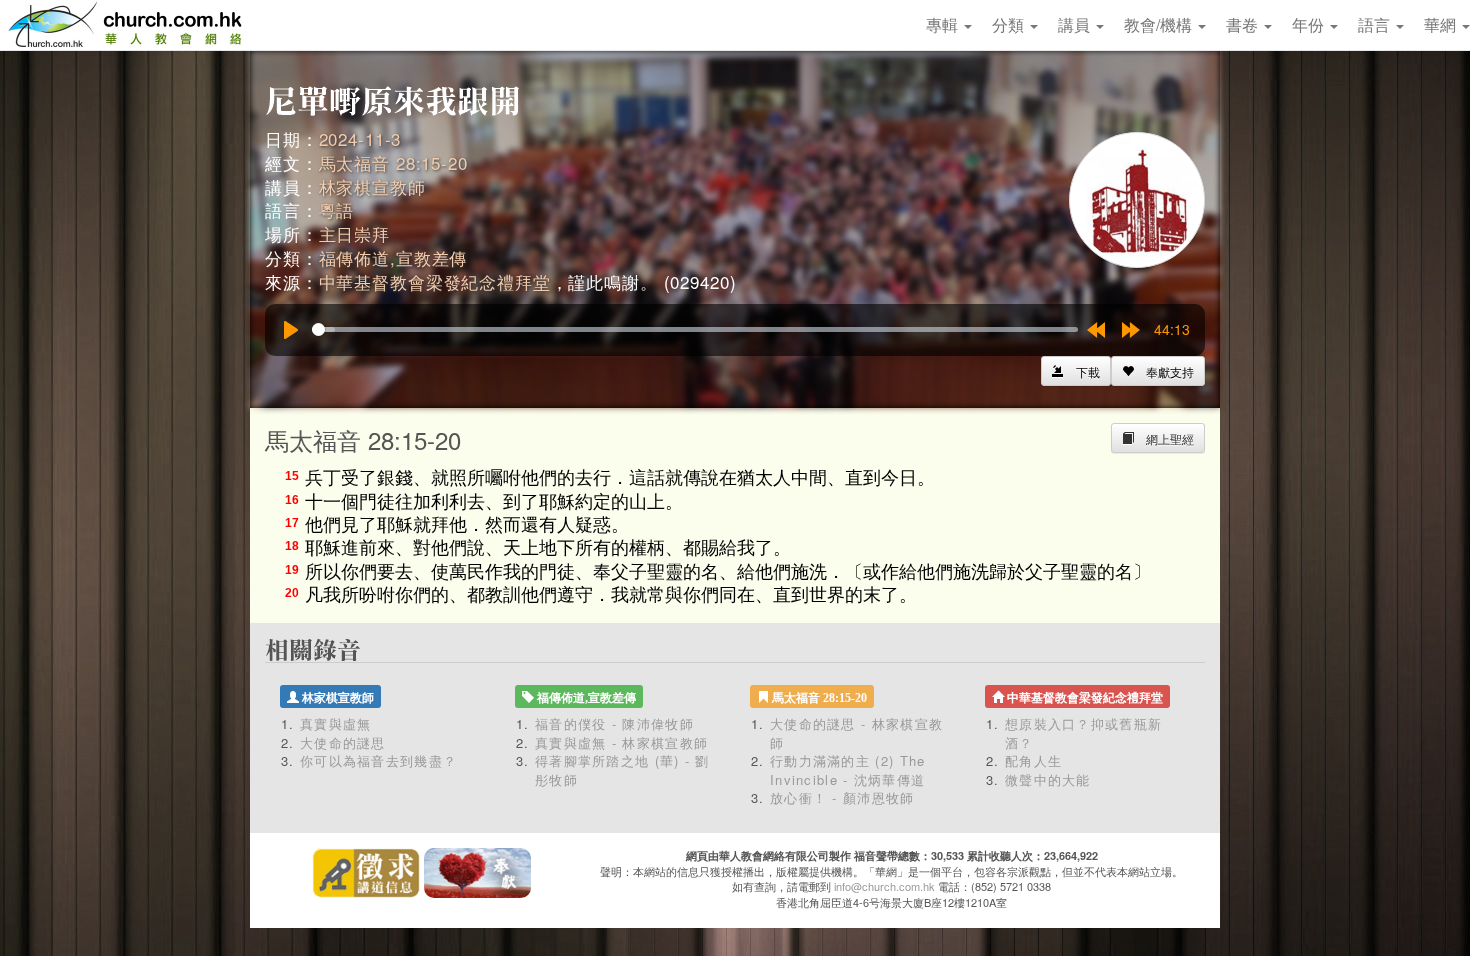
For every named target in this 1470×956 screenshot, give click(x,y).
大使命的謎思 (343, 742)
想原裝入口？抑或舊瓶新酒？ (1083, 733)
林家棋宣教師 (372, 186)
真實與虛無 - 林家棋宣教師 (621, 742)
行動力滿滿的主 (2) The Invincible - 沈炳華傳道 (848, 770)
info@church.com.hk (884, 886)
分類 (1010, 24)
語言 (1376, 24)
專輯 (944, 24)
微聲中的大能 (1048, 779)
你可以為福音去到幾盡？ (378, 760)
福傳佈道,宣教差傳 (393, 257)
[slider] (695, 329)
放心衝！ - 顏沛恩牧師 (842, 797)
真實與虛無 (336, 723)
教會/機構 (1160, 24)
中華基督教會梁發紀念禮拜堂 (435, 281)
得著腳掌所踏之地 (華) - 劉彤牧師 (622, 770)
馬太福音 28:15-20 (393, 162)
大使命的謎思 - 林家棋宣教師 (856, 733)
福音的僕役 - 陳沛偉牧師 (614, 723)
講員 (1076, 24)
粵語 (337, 209)
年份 (1310, 24)
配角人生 (1033, 760)
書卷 (1244, 24)
